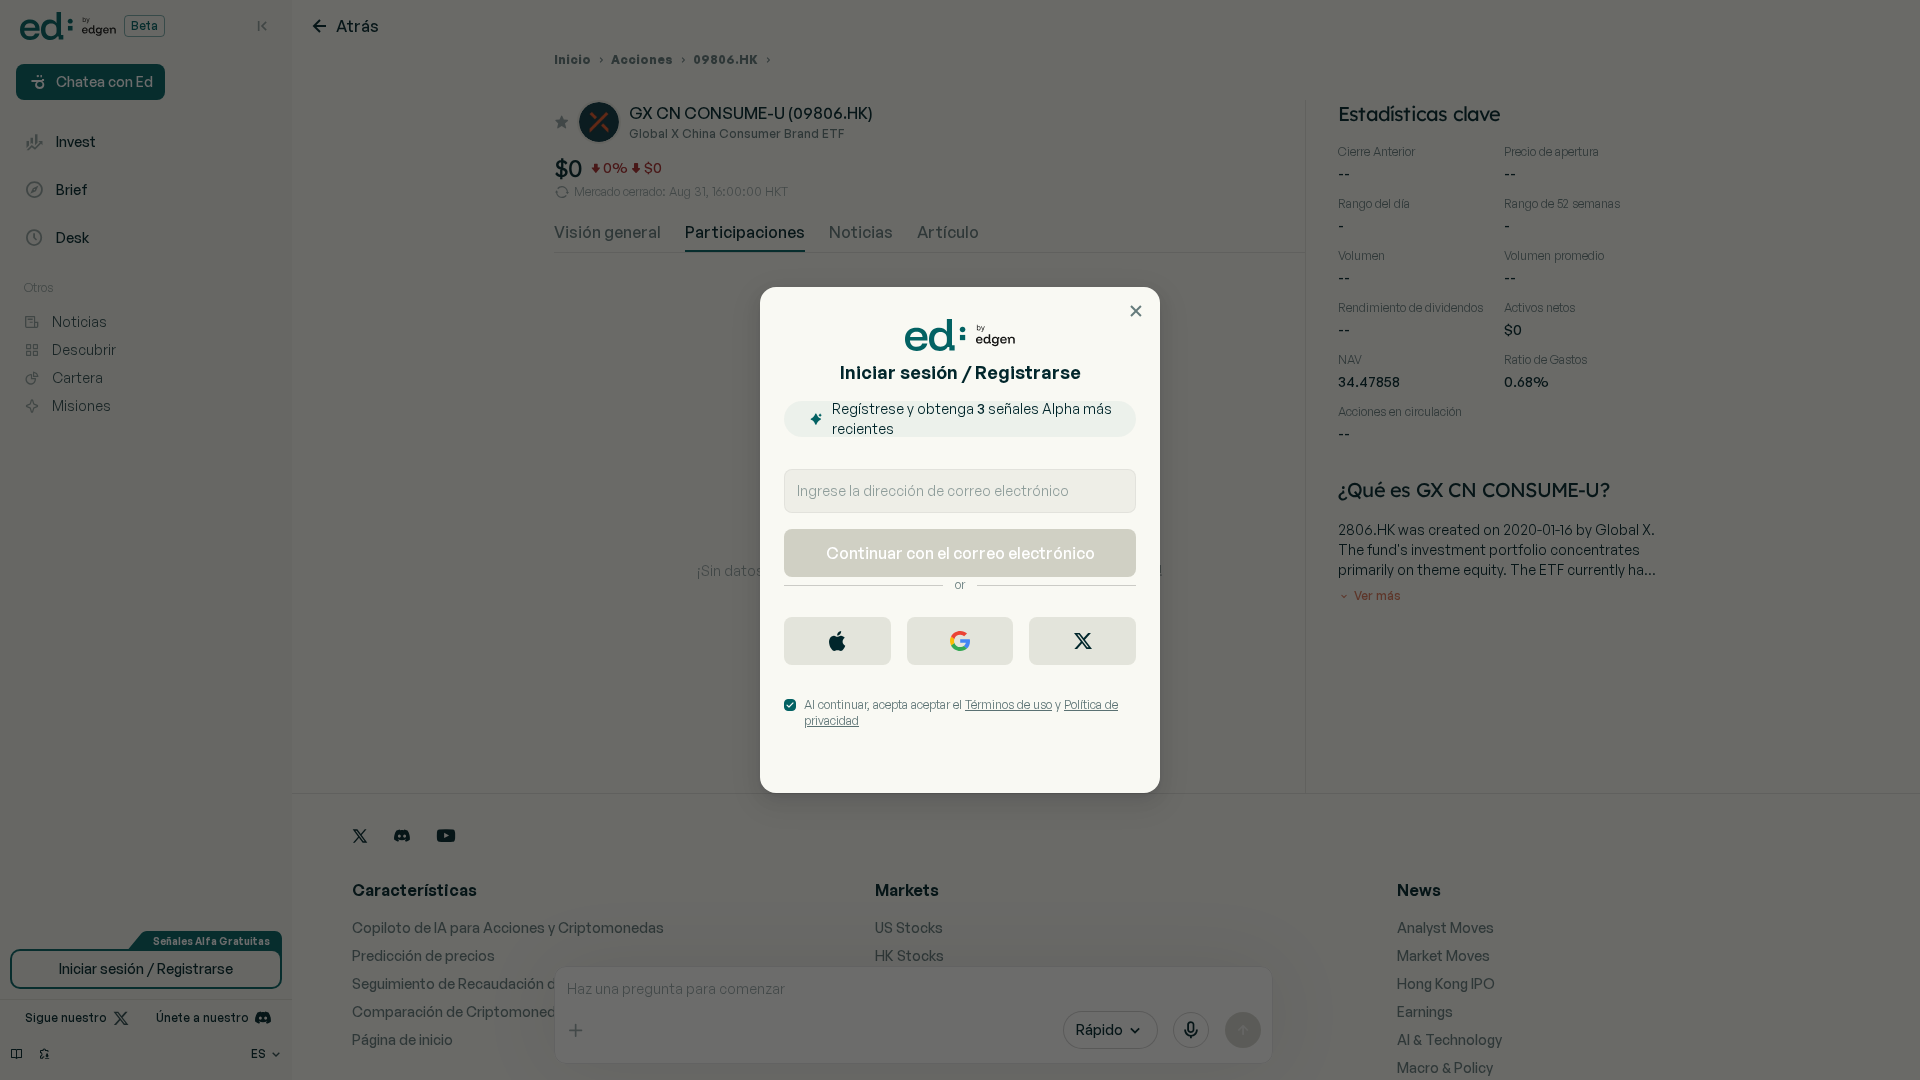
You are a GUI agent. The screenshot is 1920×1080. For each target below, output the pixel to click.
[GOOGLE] (960, 641)
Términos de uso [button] (1008, 704)
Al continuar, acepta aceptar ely (961, 712)
